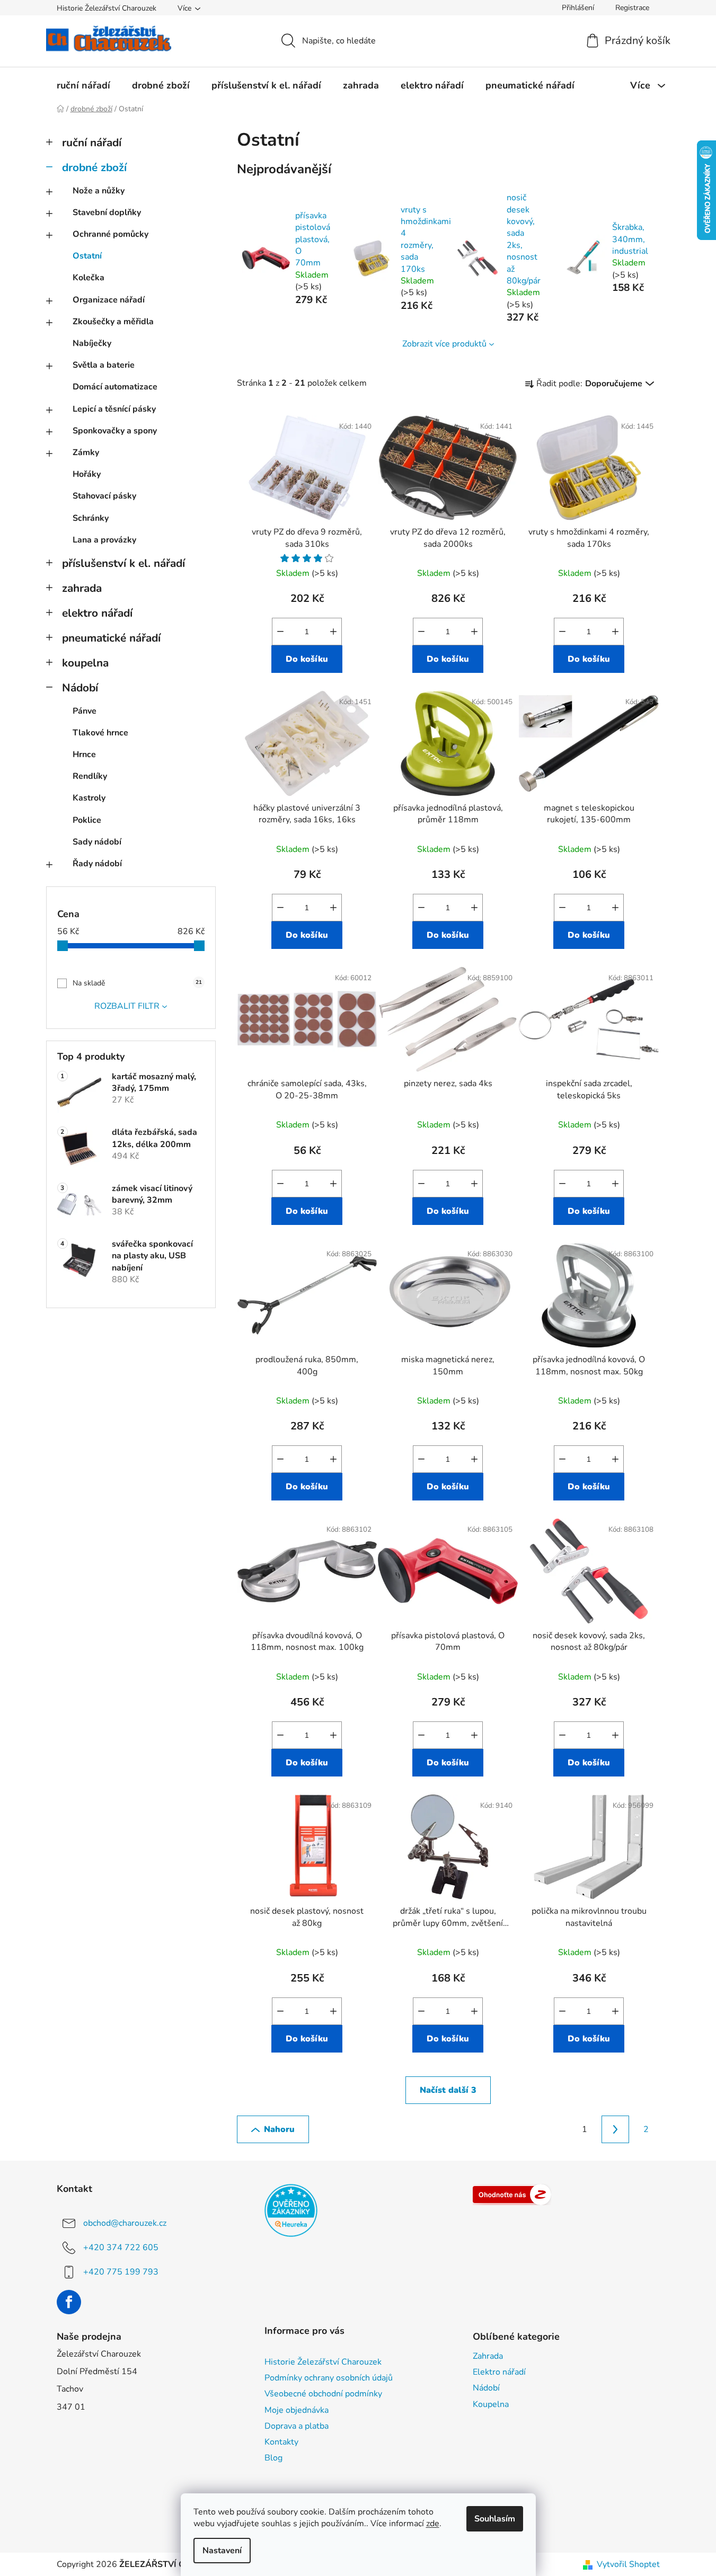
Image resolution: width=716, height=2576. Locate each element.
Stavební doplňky (107, 212)
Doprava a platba (297, 2426)
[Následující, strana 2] (615, 2129)
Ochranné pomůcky (111, 234)
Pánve (85, 711)
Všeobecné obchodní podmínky (323, 2394)
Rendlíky (90, 776)
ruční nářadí (92, 143)
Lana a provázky (104, 540)
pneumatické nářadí (111, 638)
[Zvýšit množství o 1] (333, 632)
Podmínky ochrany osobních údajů (329, 2378)
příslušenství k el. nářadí (123, 563)
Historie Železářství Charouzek (107, 8)
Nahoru (279, 2129)
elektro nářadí (97, 613)
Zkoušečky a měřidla (113, 322)
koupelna (85, 663)
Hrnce (84, 754)
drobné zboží (94, 167)
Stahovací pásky (104, 496)
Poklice (87, 820)
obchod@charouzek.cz (125, 2223)
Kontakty (281, 2442)
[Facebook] (69, 2302)
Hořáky (87, 474)
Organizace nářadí (109, 300)
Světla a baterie (104, 365)
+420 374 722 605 (121, 2248)
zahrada (82, 588)
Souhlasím (495, 2519)
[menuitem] (83, 85)
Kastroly (89, 798)
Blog (273, 2458)
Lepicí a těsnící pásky (114, 409)
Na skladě (137, 983)
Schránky (91, 518)
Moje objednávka (297, 2410)
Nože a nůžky (99, 191)
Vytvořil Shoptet (628, 2564)
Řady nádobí (97, 864)
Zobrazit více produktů (444, 344)
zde (433, 2524)
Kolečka (89, 278)
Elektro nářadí (499, 2372)
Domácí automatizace (115, 387)
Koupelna (491, 2404)
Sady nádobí (97, 842)
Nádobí (80, 688)
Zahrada (488, 2356)
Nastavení (222, 2551)
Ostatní (87, 256)
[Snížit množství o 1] (280, 632)
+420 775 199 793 (121, 2272)
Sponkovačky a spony (115, 431)
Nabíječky (92, 343)
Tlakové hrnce (100, 733)
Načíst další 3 (448, 2090)
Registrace (632, 8)
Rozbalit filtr (127, 1006)
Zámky (86, 452)
